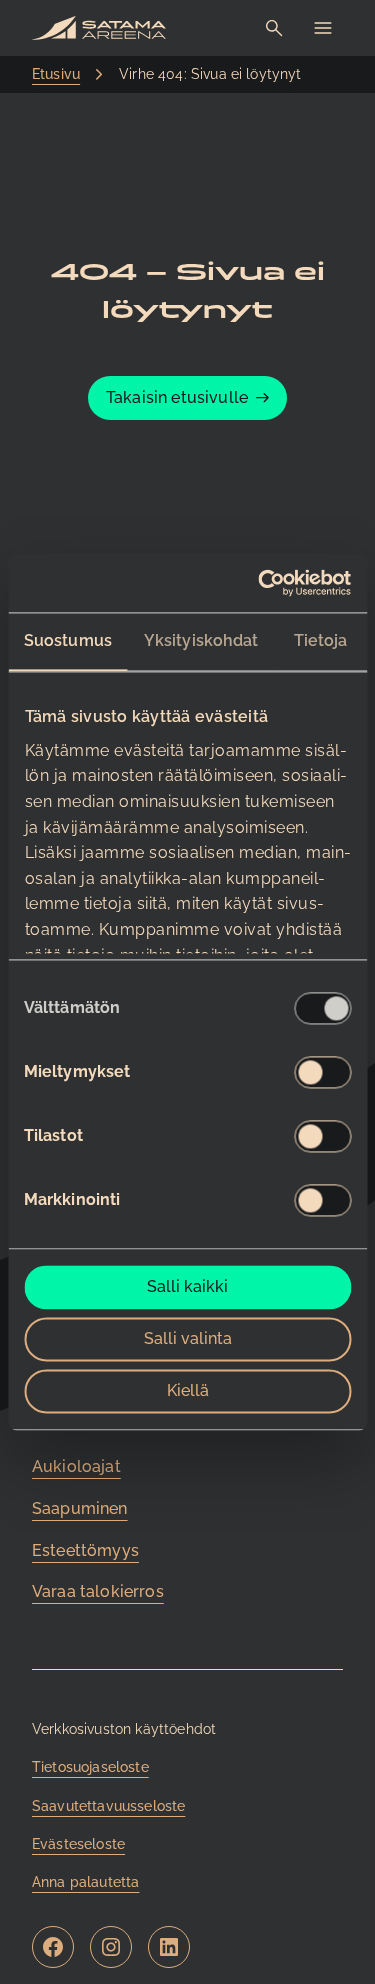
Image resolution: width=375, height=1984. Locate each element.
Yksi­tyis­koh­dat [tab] (201, 641)
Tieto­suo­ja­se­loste (90, 1767)
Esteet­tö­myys (85, 1550)
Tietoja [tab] (321, 641)
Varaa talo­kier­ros (98, 1591)
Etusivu (56, 74)
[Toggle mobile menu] (323, 28)
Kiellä (188, 1391)
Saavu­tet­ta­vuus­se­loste (108, 1806)
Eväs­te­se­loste (78, 1844)
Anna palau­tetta (85, 1882)
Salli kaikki (187, 1287)
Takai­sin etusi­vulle (177, 397)
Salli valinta (188, 1339)
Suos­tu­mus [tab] (68, 641)
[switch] (322, 1073)
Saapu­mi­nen (80, 1508)
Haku (275, 28)
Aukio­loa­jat (76, 1466)
